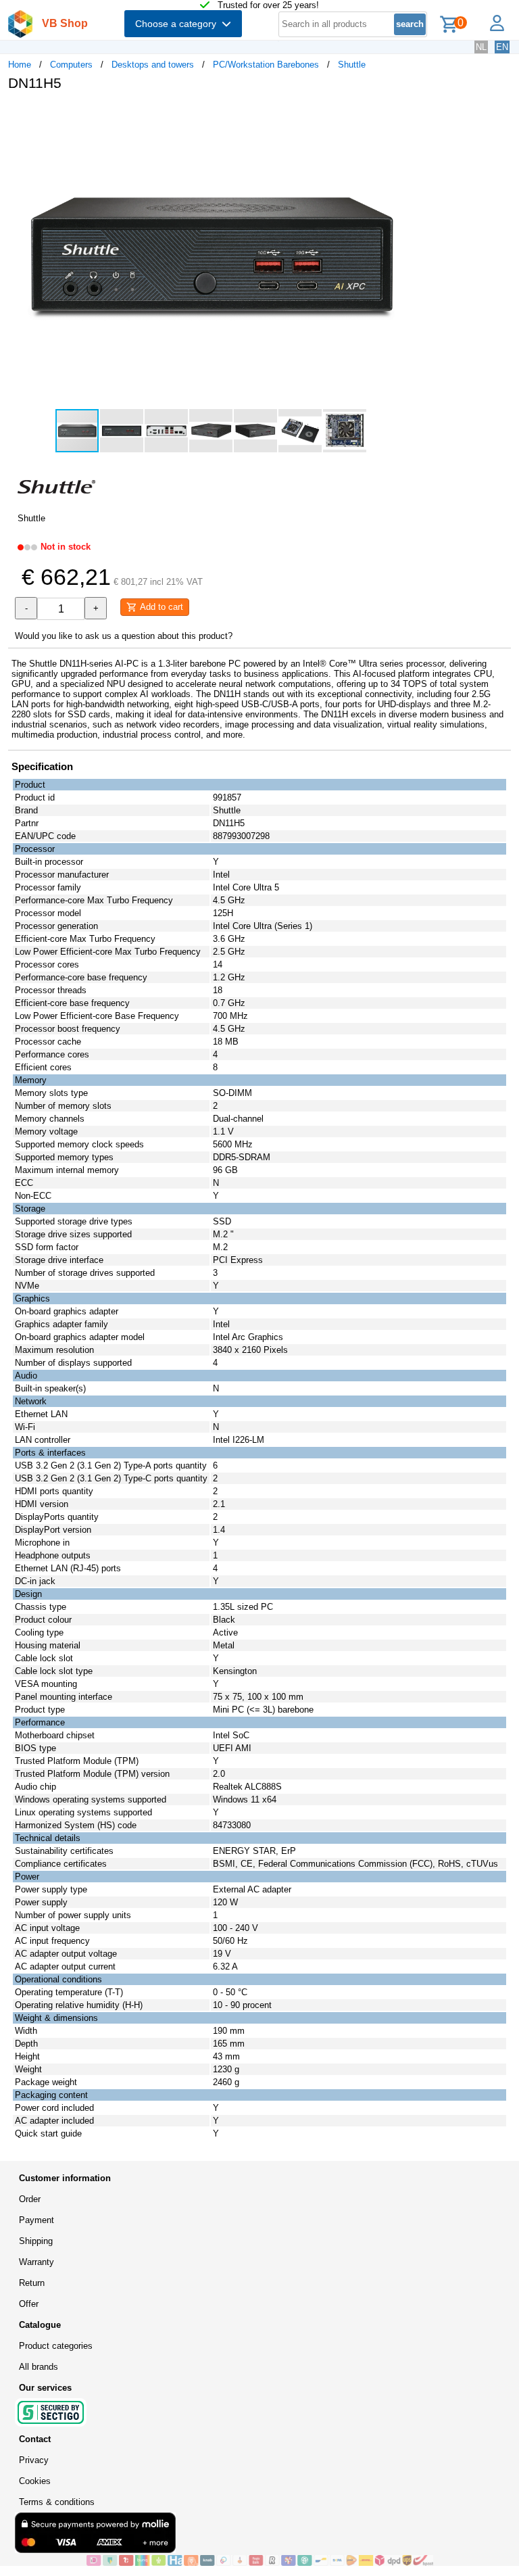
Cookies (35, 2481)
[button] (401, 116)
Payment (36, 2220)
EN (502, 47)
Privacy (34, 2460)
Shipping (36, 2241)
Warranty (36, 2262)
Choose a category (178, 24)
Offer (29, 2304)
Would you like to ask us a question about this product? (124, 636)
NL (481, 47)
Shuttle (352, 65)
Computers (71, 65)
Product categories (56, 2346)
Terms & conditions (57, 2502)
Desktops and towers (153, 65)
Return (32, 2283)
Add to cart (160, 607)
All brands (39, 2367)
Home (20, 65)
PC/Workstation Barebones (266, 65)
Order (30, 2199)
